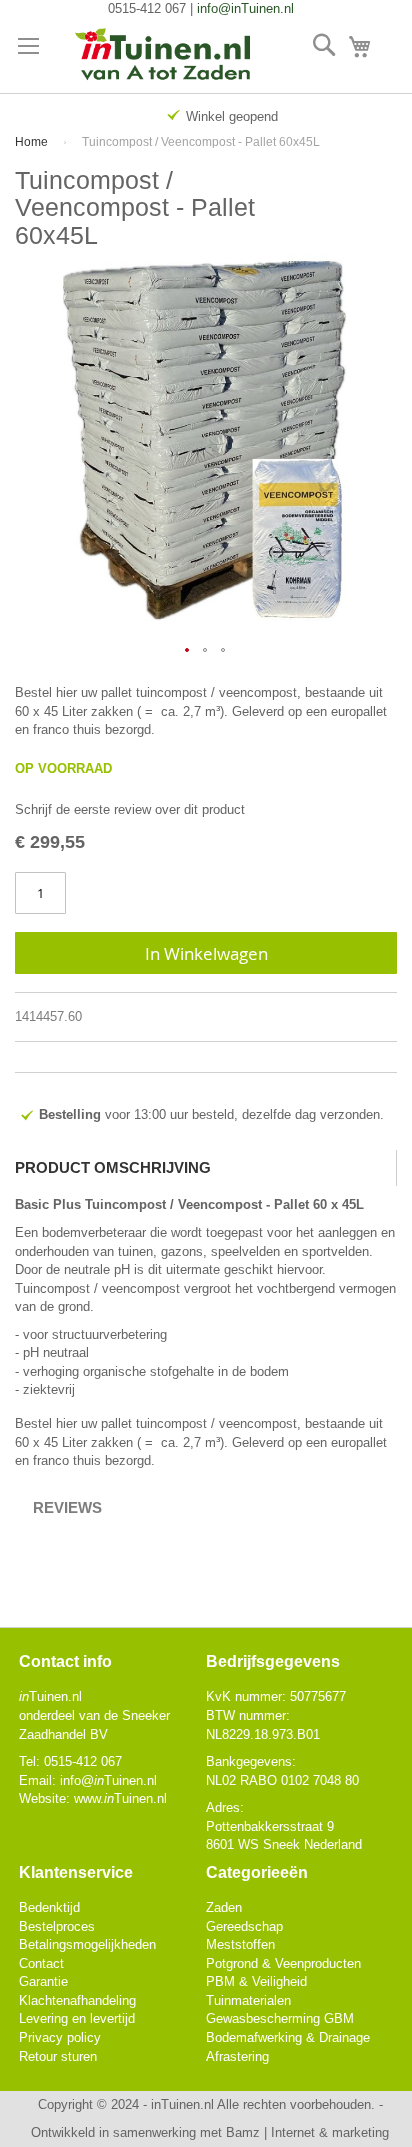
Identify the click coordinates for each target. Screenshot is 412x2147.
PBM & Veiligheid (256, 1981)
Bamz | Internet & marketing (307, 2132)
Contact (41, 1963)
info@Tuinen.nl (108, 1780)
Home (31, 142)
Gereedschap (244, 1926)
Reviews (67, 1507)
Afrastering (237, 2056)
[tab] (206, 1168)
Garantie (43, 1981)
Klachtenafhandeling (77, 2000)
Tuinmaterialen (248, 2000)
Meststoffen (240, 1944)
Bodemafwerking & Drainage (288, 2037)
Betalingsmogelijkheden (87, 1944)
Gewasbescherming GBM (280, 2018)
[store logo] (163, 55)
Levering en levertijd (77, 2018)
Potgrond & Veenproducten (283, 1963)
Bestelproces (57, 1926)
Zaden (224, 1907)
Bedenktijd (49, 1907)
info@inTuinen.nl (245, 8)
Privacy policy (60, 2037)
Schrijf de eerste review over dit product (130, 809)
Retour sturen (58, 2056)
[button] (188, 651)
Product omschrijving (113, 1167)
